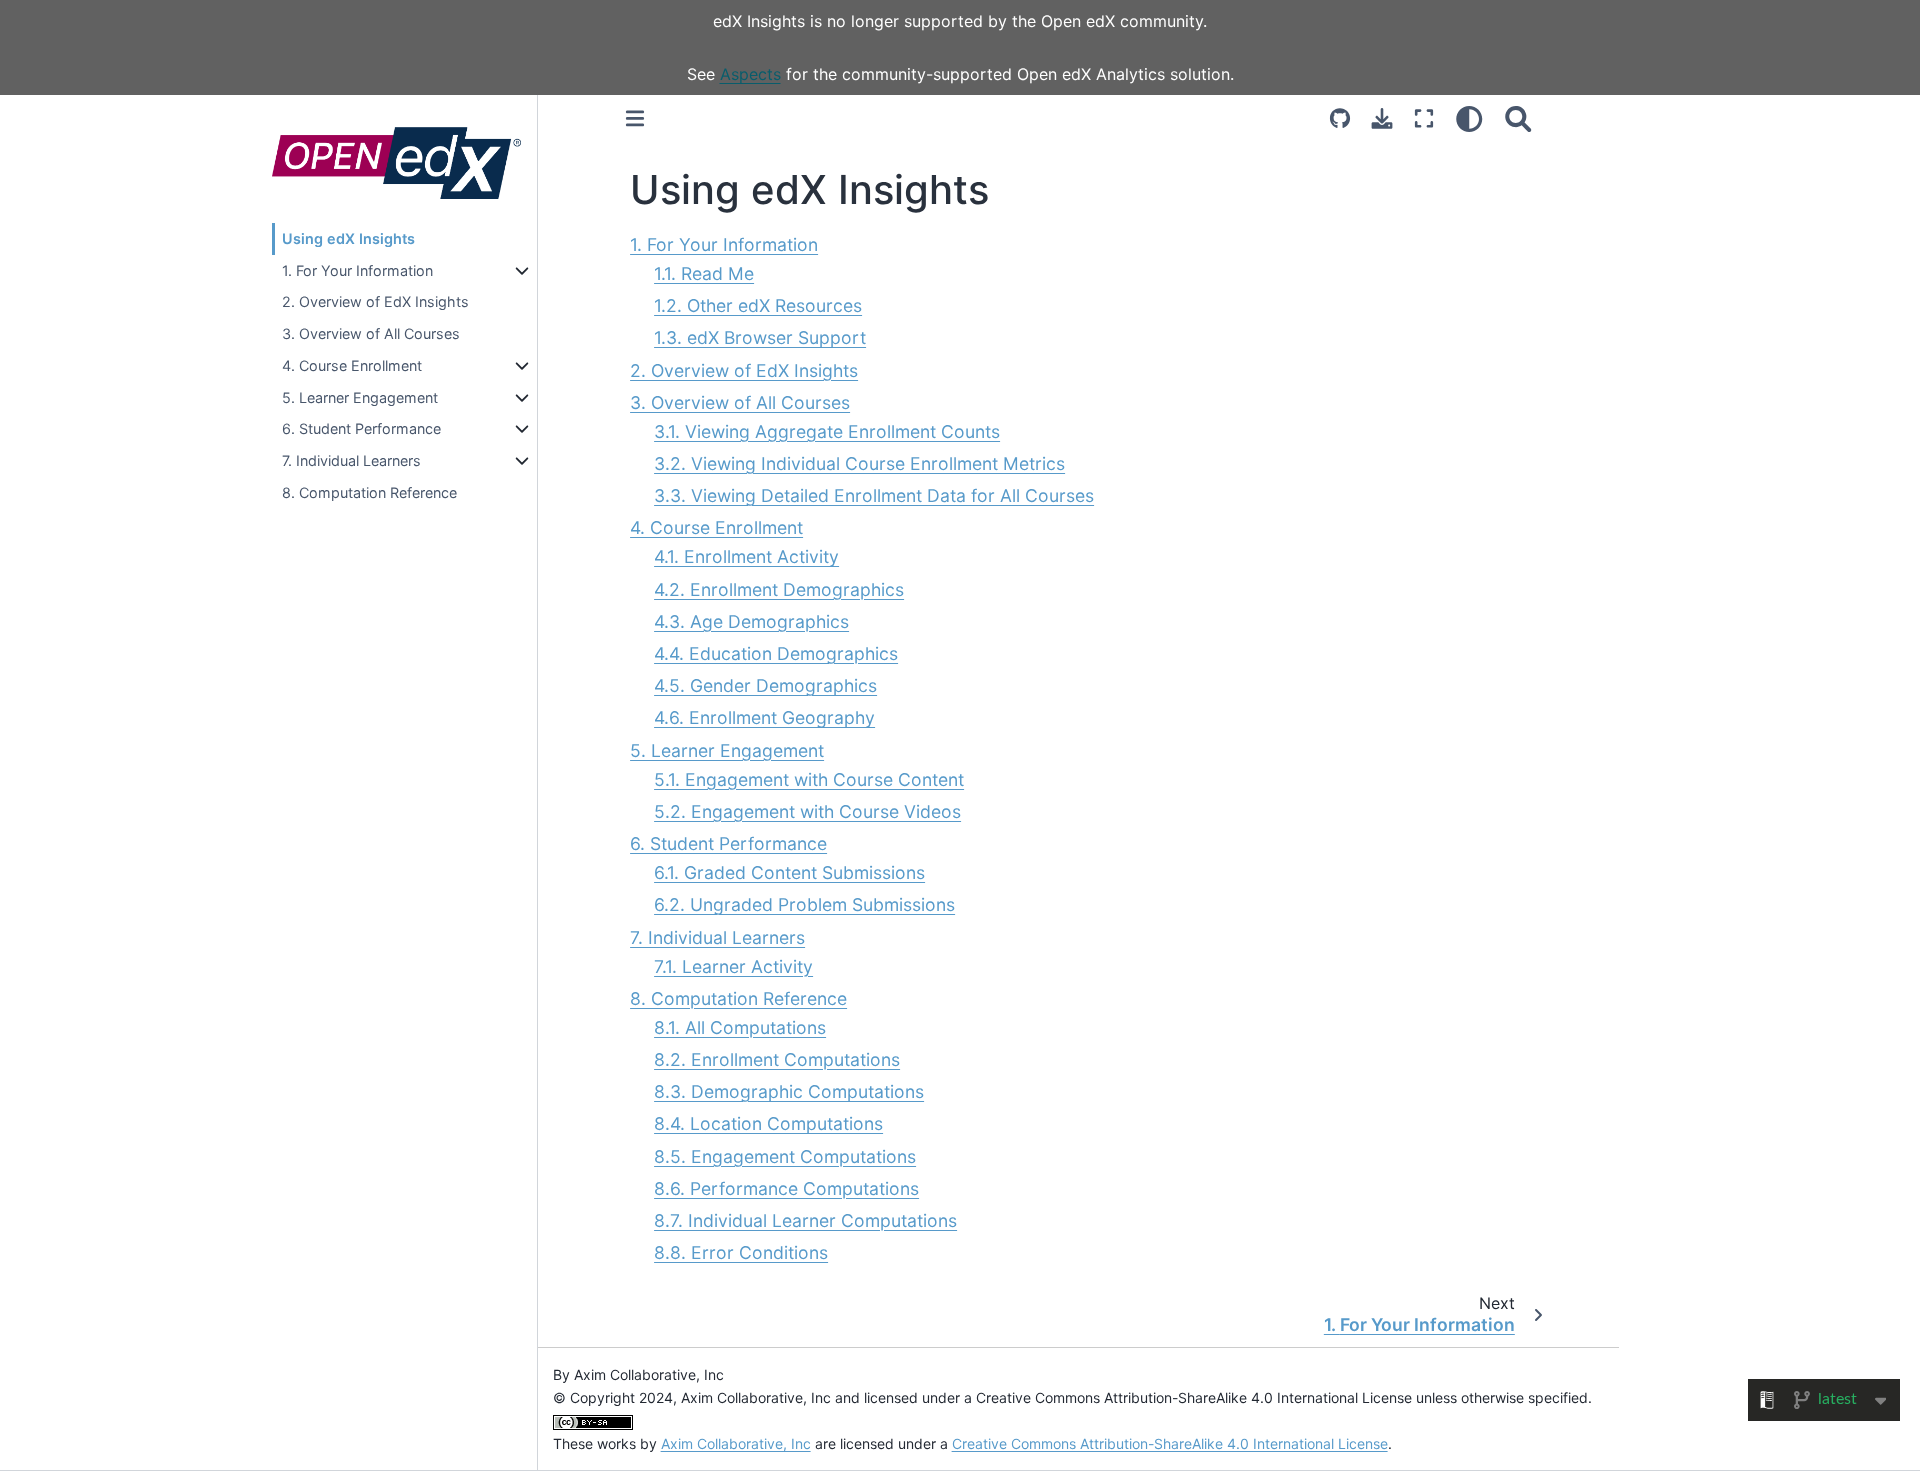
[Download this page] (1382, 119)
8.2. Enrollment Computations (777, 1059)
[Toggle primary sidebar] (635, 119)
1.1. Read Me (704, 273)
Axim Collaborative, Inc (736, 1443)
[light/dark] (1469, 119)
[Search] (1518, 119)
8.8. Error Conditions (741, 1252)
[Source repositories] (1340, 119)
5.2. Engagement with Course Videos (807, 811)
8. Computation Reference (369, 492)
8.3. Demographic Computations (789, 1091)
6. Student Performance (361, 429)
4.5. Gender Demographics (765, 685)
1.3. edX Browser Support (760, 337)
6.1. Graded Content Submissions (789, 872)
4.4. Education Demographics (776, 653)
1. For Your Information (357, 270)
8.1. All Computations (740, 1027)
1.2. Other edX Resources (758, 305)
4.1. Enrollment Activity (746, 556)
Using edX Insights (348, 238)
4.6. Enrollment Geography (764, 717)
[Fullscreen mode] (1424, 119)
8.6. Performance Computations (786, 1188)
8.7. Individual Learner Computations (805, 1220)
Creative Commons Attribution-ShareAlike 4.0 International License (1170, 1443)
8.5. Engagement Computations (785, 1156)
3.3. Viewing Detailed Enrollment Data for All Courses (874, 495)
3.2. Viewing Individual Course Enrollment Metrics (859, 463)
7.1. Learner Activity (733, 966)
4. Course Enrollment (352, 365)
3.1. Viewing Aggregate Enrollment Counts (827, 431)
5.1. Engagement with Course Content (809, 779)
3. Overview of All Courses (371, 333)
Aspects (750, 74)
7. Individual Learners (351, 460)
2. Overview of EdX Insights (375, 302)
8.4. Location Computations (768, 1123)
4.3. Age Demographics (751, 621)
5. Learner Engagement (360, 397)
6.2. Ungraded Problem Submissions (804, 904)
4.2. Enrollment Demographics (779, 589)
